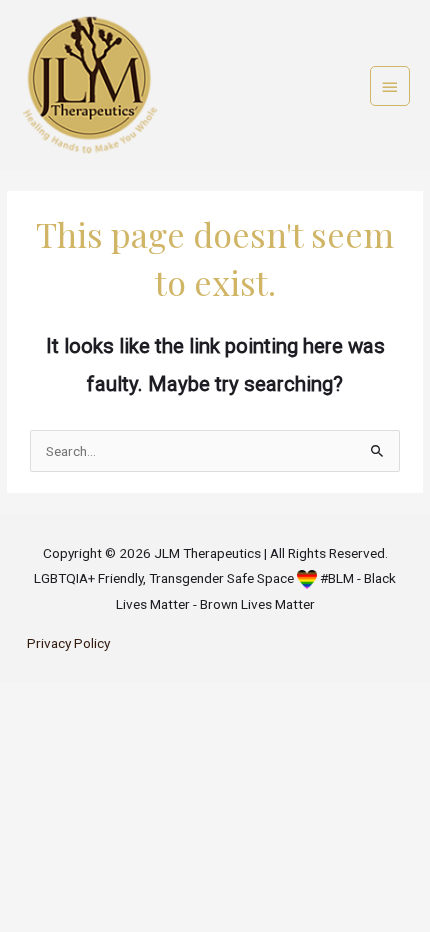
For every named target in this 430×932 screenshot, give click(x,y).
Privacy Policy (68, 643)
